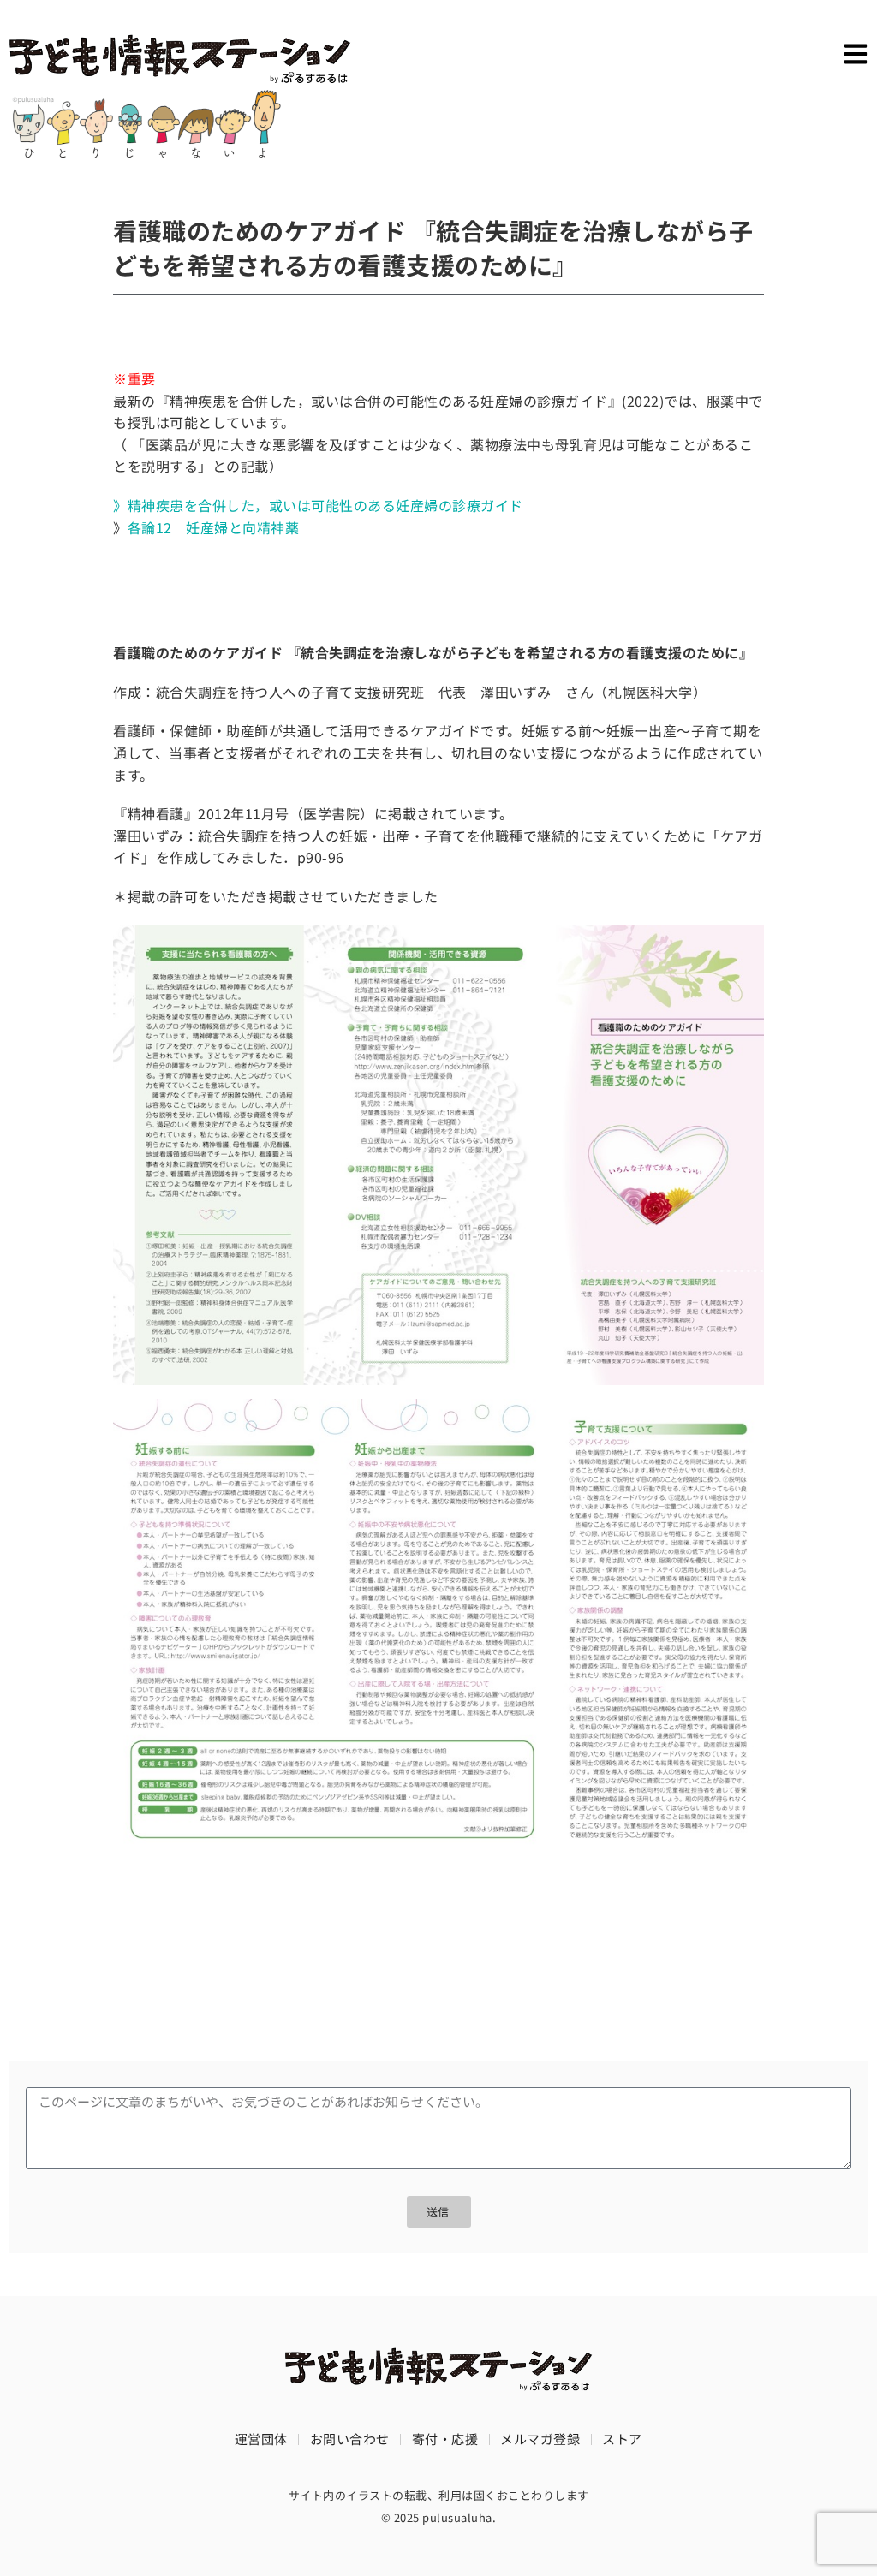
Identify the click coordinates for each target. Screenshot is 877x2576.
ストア (622, 2439)
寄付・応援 (445, 2439)
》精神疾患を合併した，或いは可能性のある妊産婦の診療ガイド (318, 505)
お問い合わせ (350, 2439)
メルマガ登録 (540, 2439)
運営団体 (261, 2439)
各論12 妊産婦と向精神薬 (214, 527)
